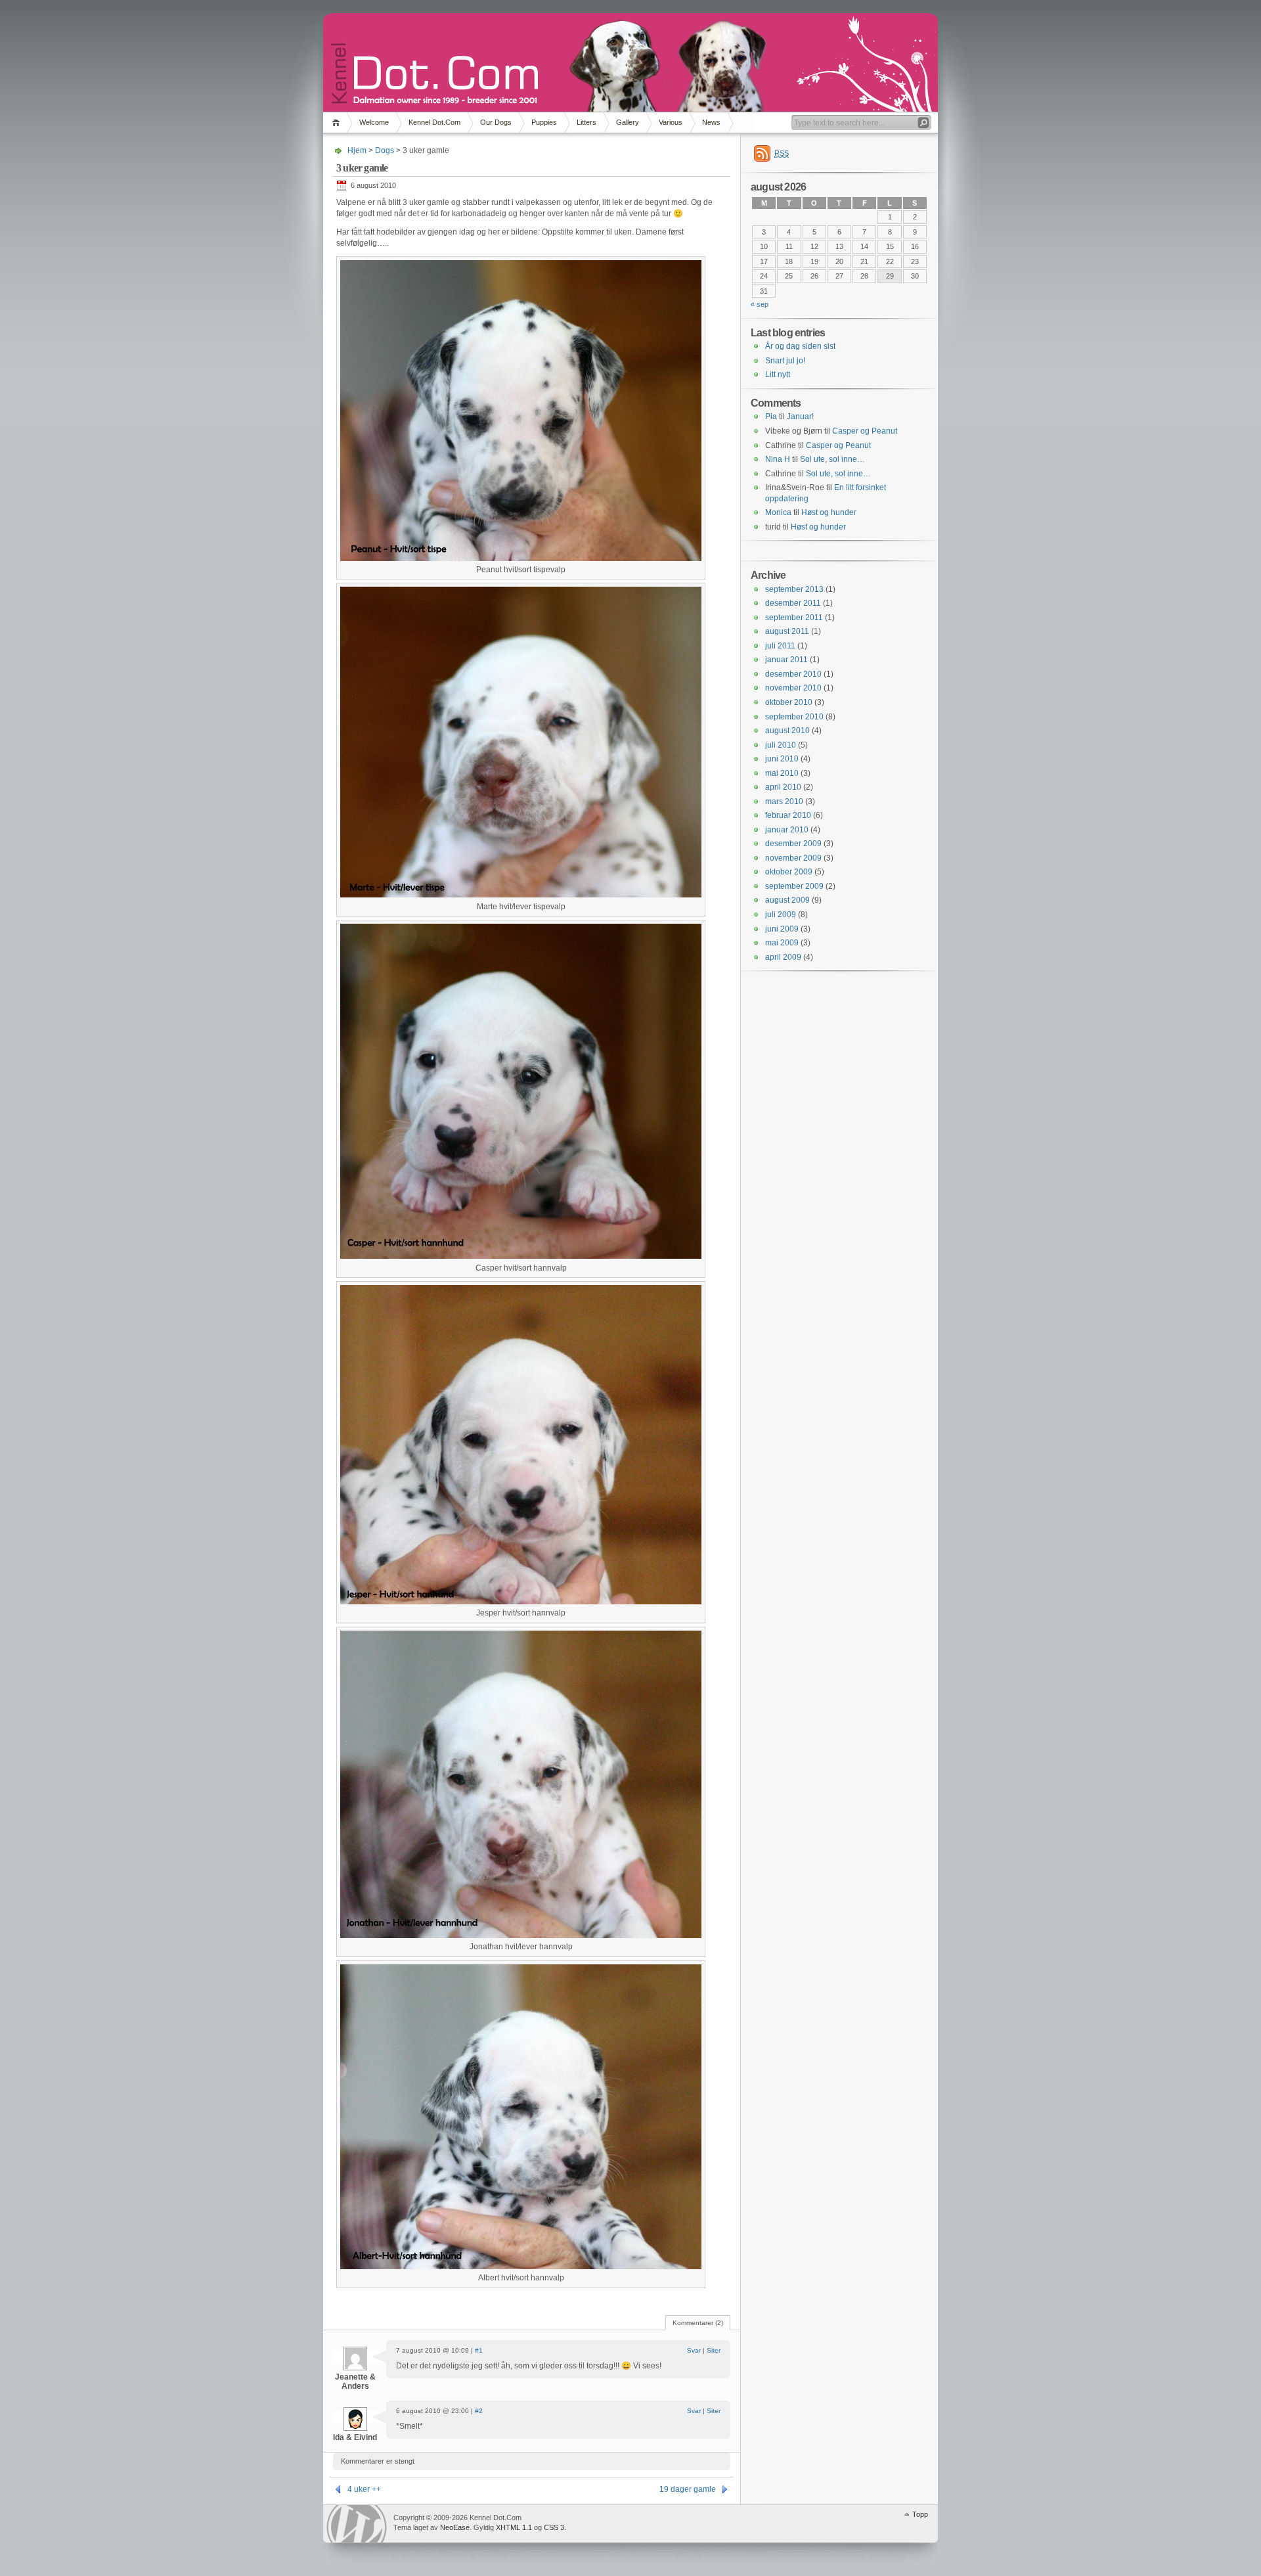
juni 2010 (782, 759)
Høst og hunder (829, 512)
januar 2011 (786, 660)
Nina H (778, 459)
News (711, 122)
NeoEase (455, 2527)
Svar (694, 2350)
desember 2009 (793, 844)
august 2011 (787, 631)
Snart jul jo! (785, 361)
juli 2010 (781, 745)
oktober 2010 (789, 702)
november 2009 (793, 858)
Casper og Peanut (865, 431)
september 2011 (794, 618)
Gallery (628, 122)
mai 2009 (782, 943)
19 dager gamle (688, 2489)
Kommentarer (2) (698, 2323)
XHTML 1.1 (514, 2527)
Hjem (338, 123)
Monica (778, 512)
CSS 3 (554, 2527)
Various (671, 122)
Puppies (544, 122)
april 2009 (783, 957)
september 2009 (794, 886)
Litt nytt (778, 374)
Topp (920, 2514)
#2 (479, 2411)
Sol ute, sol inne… (832, 459)
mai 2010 (782, 773)
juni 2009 (782, 929)
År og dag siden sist (800, 346)
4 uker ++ (364, 2489)
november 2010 (793, 688)
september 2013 (794, 589)
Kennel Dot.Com (434, 122)
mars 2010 (784, 802)
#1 (479, 2350)
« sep (760, 304)
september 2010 (794, 717)
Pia (771, 417)
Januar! (800, 417)
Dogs (385, 150)
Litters (586, 122)
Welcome (374, 122)
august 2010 (787, 731)
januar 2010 (787, 830)
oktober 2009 (789, 872)
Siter (714, 2350)
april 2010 (783, 787)
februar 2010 (788, 815)
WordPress (357, 2524)
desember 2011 (793, 603)
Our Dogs (496, 122)
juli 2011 (780, 646)
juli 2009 (781, 915)
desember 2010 (793, 674)
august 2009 (787, 900)
